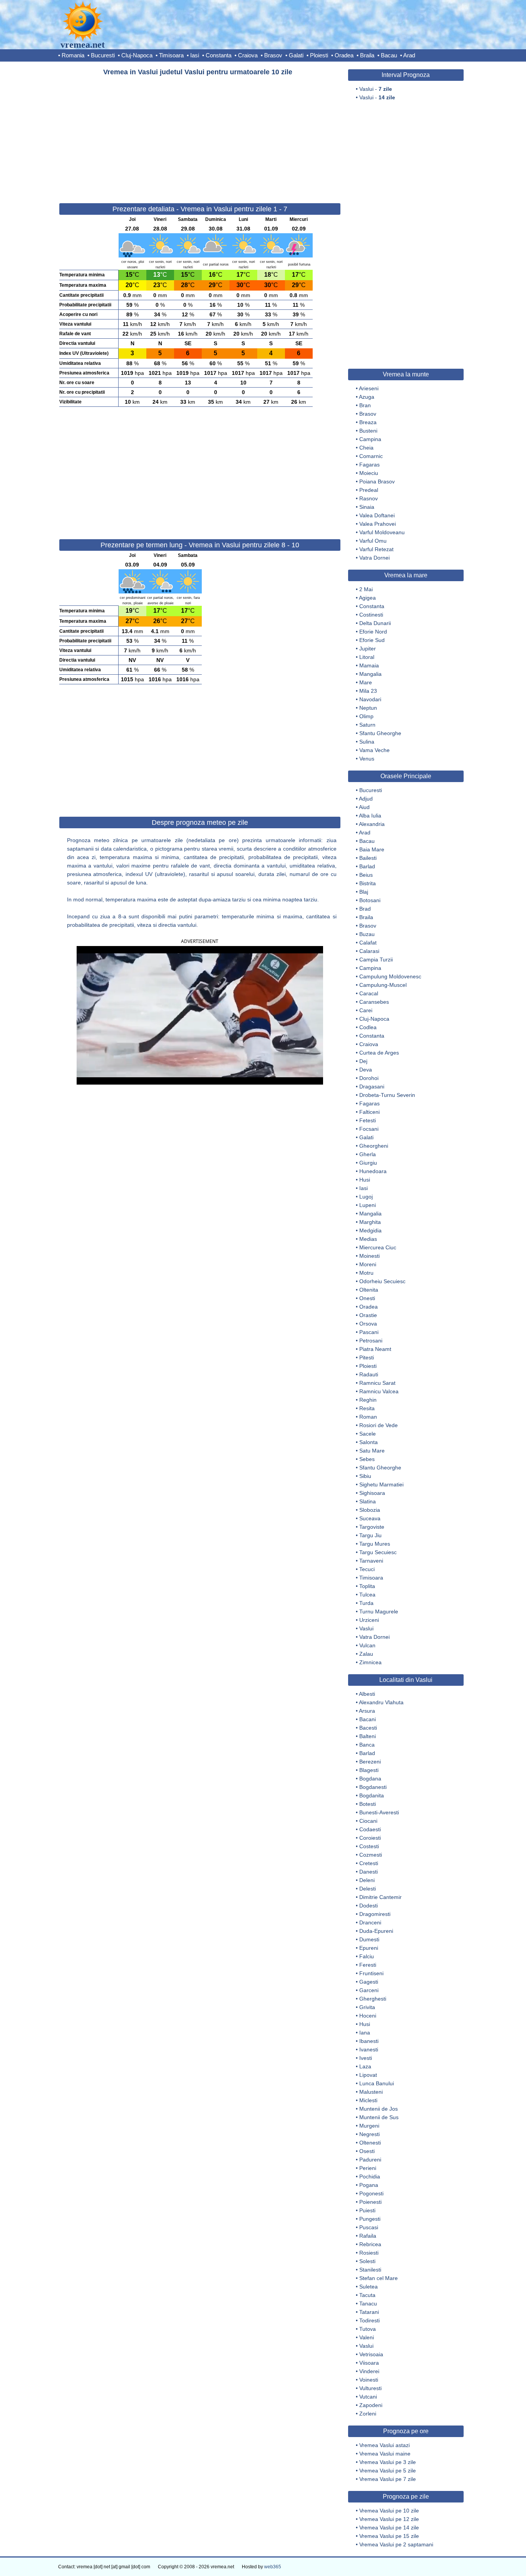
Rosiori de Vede (379, 1425)
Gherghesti (373, 1999)
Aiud (364, 807)
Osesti (367, 2151)
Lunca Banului (377, 2083)
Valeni (367, 2337)
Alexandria (372, 824)
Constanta (219, 55)
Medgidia (370, 1230)
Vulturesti (370, 2388)
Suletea (369, 2287)
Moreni (368, 1264)
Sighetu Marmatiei (381, 1484)
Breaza (368, 422)
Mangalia (370, 674)
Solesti (367, 2261)
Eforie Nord (373, 632)
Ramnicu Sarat (377, 1383)
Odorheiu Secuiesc (382, 1281)
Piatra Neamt (375, 1349)
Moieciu (369, 473)
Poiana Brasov (377, 481)
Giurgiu (368, 1163)
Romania (73, 55)
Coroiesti (370, 1838)
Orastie (368, 1315)
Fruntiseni (371, 1973)
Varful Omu (373, 541)
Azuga (367, 397)
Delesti (368, 1889)
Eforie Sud (372, 640)
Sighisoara (372, 1493)
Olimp (366, 716)
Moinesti (369, 1256)
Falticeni (369, 1112)
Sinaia (367, 507)
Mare (366, 682)
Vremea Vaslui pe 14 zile (389, 2528)
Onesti (367, 1298)
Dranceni (370, 1922)
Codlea (368, 1027)
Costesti (369, 1846)
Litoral (367, 657)
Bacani (368, 1719)
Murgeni (369, 2126)
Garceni (369, 1990)
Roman (368, 1417)
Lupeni (368, 1205)
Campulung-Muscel (383, 985)
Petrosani (371, 1341)
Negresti (369, 2134)
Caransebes (374, 1002)
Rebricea (370, 2244)
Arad (409, 55)
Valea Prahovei (378, 524)
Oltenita (369, 1290)
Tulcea (367, 1595)
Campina (370, 439)
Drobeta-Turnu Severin (387, 1095)
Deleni (367, 1880)
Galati (296, 55)
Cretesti (369, 1863)
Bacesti (368, 1728)
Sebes (367, 1459)
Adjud (366, 799)
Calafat (368, 943)
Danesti (369, 1872)
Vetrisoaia (371, 2354)
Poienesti (370, 2202)
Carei (366, 1010)
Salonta (369, 1442)
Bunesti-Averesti (379, 1812)
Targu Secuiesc (378, 1552)
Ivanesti (369, 2049)
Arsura (367, 1711)
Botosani (370, 900)
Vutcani (368, 2397)
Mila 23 (368, 691)
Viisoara (369, 2363)
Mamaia (369, 665)
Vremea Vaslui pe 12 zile (389, 2519)
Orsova (368, 1324)
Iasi (195, 55)
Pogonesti (371, 2193)
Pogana (369, 2185)
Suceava (370, 1518)
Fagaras (369, 465)
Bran (365, 405)
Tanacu (368, 2304)
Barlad (367, 866)
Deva (366, 1070)
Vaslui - (376, 89)
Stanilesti (370, 2270)
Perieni (368, 2168)
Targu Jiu (370, 1535)
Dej (363, 1061)
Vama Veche (374, 750)
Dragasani (372, 1087)
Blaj (364, 892)
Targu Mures (375, 1544)
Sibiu (365, 1476)
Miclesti (368, 2100)
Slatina (368, 1501)
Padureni (370, 2160)
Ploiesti (319, 55)
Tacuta (367, 2295)
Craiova (248, 55)
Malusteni (371, 2092)
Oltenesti (370, 2143)
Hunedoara (373, 1171)
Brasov (273, 55)
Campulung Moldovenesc (390, 976)
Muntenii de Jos (379, 2109)
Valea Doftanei (377, 515)
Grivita (367, 2007)
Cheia (366, 448)
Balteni (368, 1736)
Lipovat (368, 2075)
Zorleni (368, 2414)
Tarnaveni (371, 1561)
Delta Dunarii (375, 623)
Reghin (368, 1400)
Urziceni (369, 1620)
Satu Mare (372, 1451)
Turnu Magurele (379, 1611)
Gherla (368, 1154)
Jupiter (368, 649)
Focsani (369, 1129)
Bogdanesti (373, 1787)
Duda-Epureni (376, 1931)
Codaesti (370, 1829)
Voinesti (369, 2380)
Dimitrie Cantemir (380, 1897)
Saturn (367, 725)
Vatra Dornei (374, 558)
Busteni (368, 431)
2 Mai (366, 589)
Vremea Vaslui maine (385, 2454)
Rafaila (368, 2236)
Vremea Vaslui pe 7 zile (388, 2479)
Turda (366, 1603)
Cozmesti (371, 1855)
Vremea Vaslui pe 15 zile (389, 2536)
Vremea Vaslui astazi (384, 2445)
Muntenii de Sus (379, 2117)
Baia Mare (372, 849)
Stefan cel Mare (379, 2278)
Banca (367, 1745)
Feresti (368, 1965)
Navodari (370, 699)
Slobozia (370, 1510)
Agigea (367, 598)
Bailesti (368, 858)
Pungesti (370, 2219)
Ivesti (366, 2058)
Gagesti (369, 1982)
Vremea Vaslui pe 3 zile (388, 2462)
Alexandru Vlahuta (381, 1702)
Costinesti (371, 615)
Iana (365, 2033)
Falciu (367, 1956)
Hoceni (368, 2016)
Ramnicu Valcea (379, 1391)
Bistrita (368, 883)
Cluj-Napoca (137, 55)
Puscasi (369, 2227)
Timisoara (171, 55)
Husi (365, 1180)
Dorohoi (369, 1078)
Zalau (366, 1654)
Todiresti (369, 2320)
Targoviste (372, 1527)
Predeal (369, 490)
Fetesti (368, 1120)
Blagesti (369, 1770)
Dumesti (369, 1939)
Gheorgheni (374, 1146)
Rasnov (369, 498)
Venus (367, 759)
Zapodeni (371, 2405)
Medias (368, 1239)
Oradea (344, 55)
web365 (273, 2567)
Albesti (367, 1694)
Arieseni (369, 388)
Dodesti (369, 1906)
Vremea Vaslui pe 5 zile (388, 2471)
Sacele (368, 1434)
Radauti (369, 1374)
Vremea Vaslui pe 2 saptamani (396, 2544)
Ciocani (368, 1821)
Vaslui (366, 1628)
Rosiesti (369, 2253)
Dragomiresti (375, 1914)
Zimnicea (370, 1662)
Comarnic (371, 456)
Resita (367, 1408)
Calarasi (369, 951)
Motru (366, 1273)
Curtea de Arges (379, 1053)
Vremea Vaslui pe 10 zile (389, 2511)
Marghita (370, 1222)
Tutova (368, 2329)
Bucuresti (103, 55)
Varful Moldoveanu (382, 532)
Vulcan (367, 1645)
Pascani (369, 1332)
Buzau (367, 934)
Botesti (368, 1804)
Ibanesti (369, 2041)
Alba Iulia (370, 816)
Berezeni (370, 1762)
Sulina (367, 742)
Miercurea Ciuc (378, 1247)
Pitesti (367, 1357)
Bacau (389, 55)
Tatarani (369, 2312)
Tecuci (367, 1569)
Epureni (369, 1948)
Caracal (369, 993)
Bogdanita (372, 1795)
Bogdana (370, 1779)
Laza (365, 2066)
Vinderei (369, 2371)
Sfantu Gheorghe (380, 733)
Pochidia (370, 2176)
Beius (366, 875)
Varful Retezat (376, 549)
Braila (367, 55)
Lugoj (366, 1197)
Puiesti (367, 2210)
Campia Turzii (376, 960)
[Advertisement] (200, 136)
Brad (365, 909)
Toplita (367, 1586)
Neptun (368, 708)
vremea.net (83, 45)
